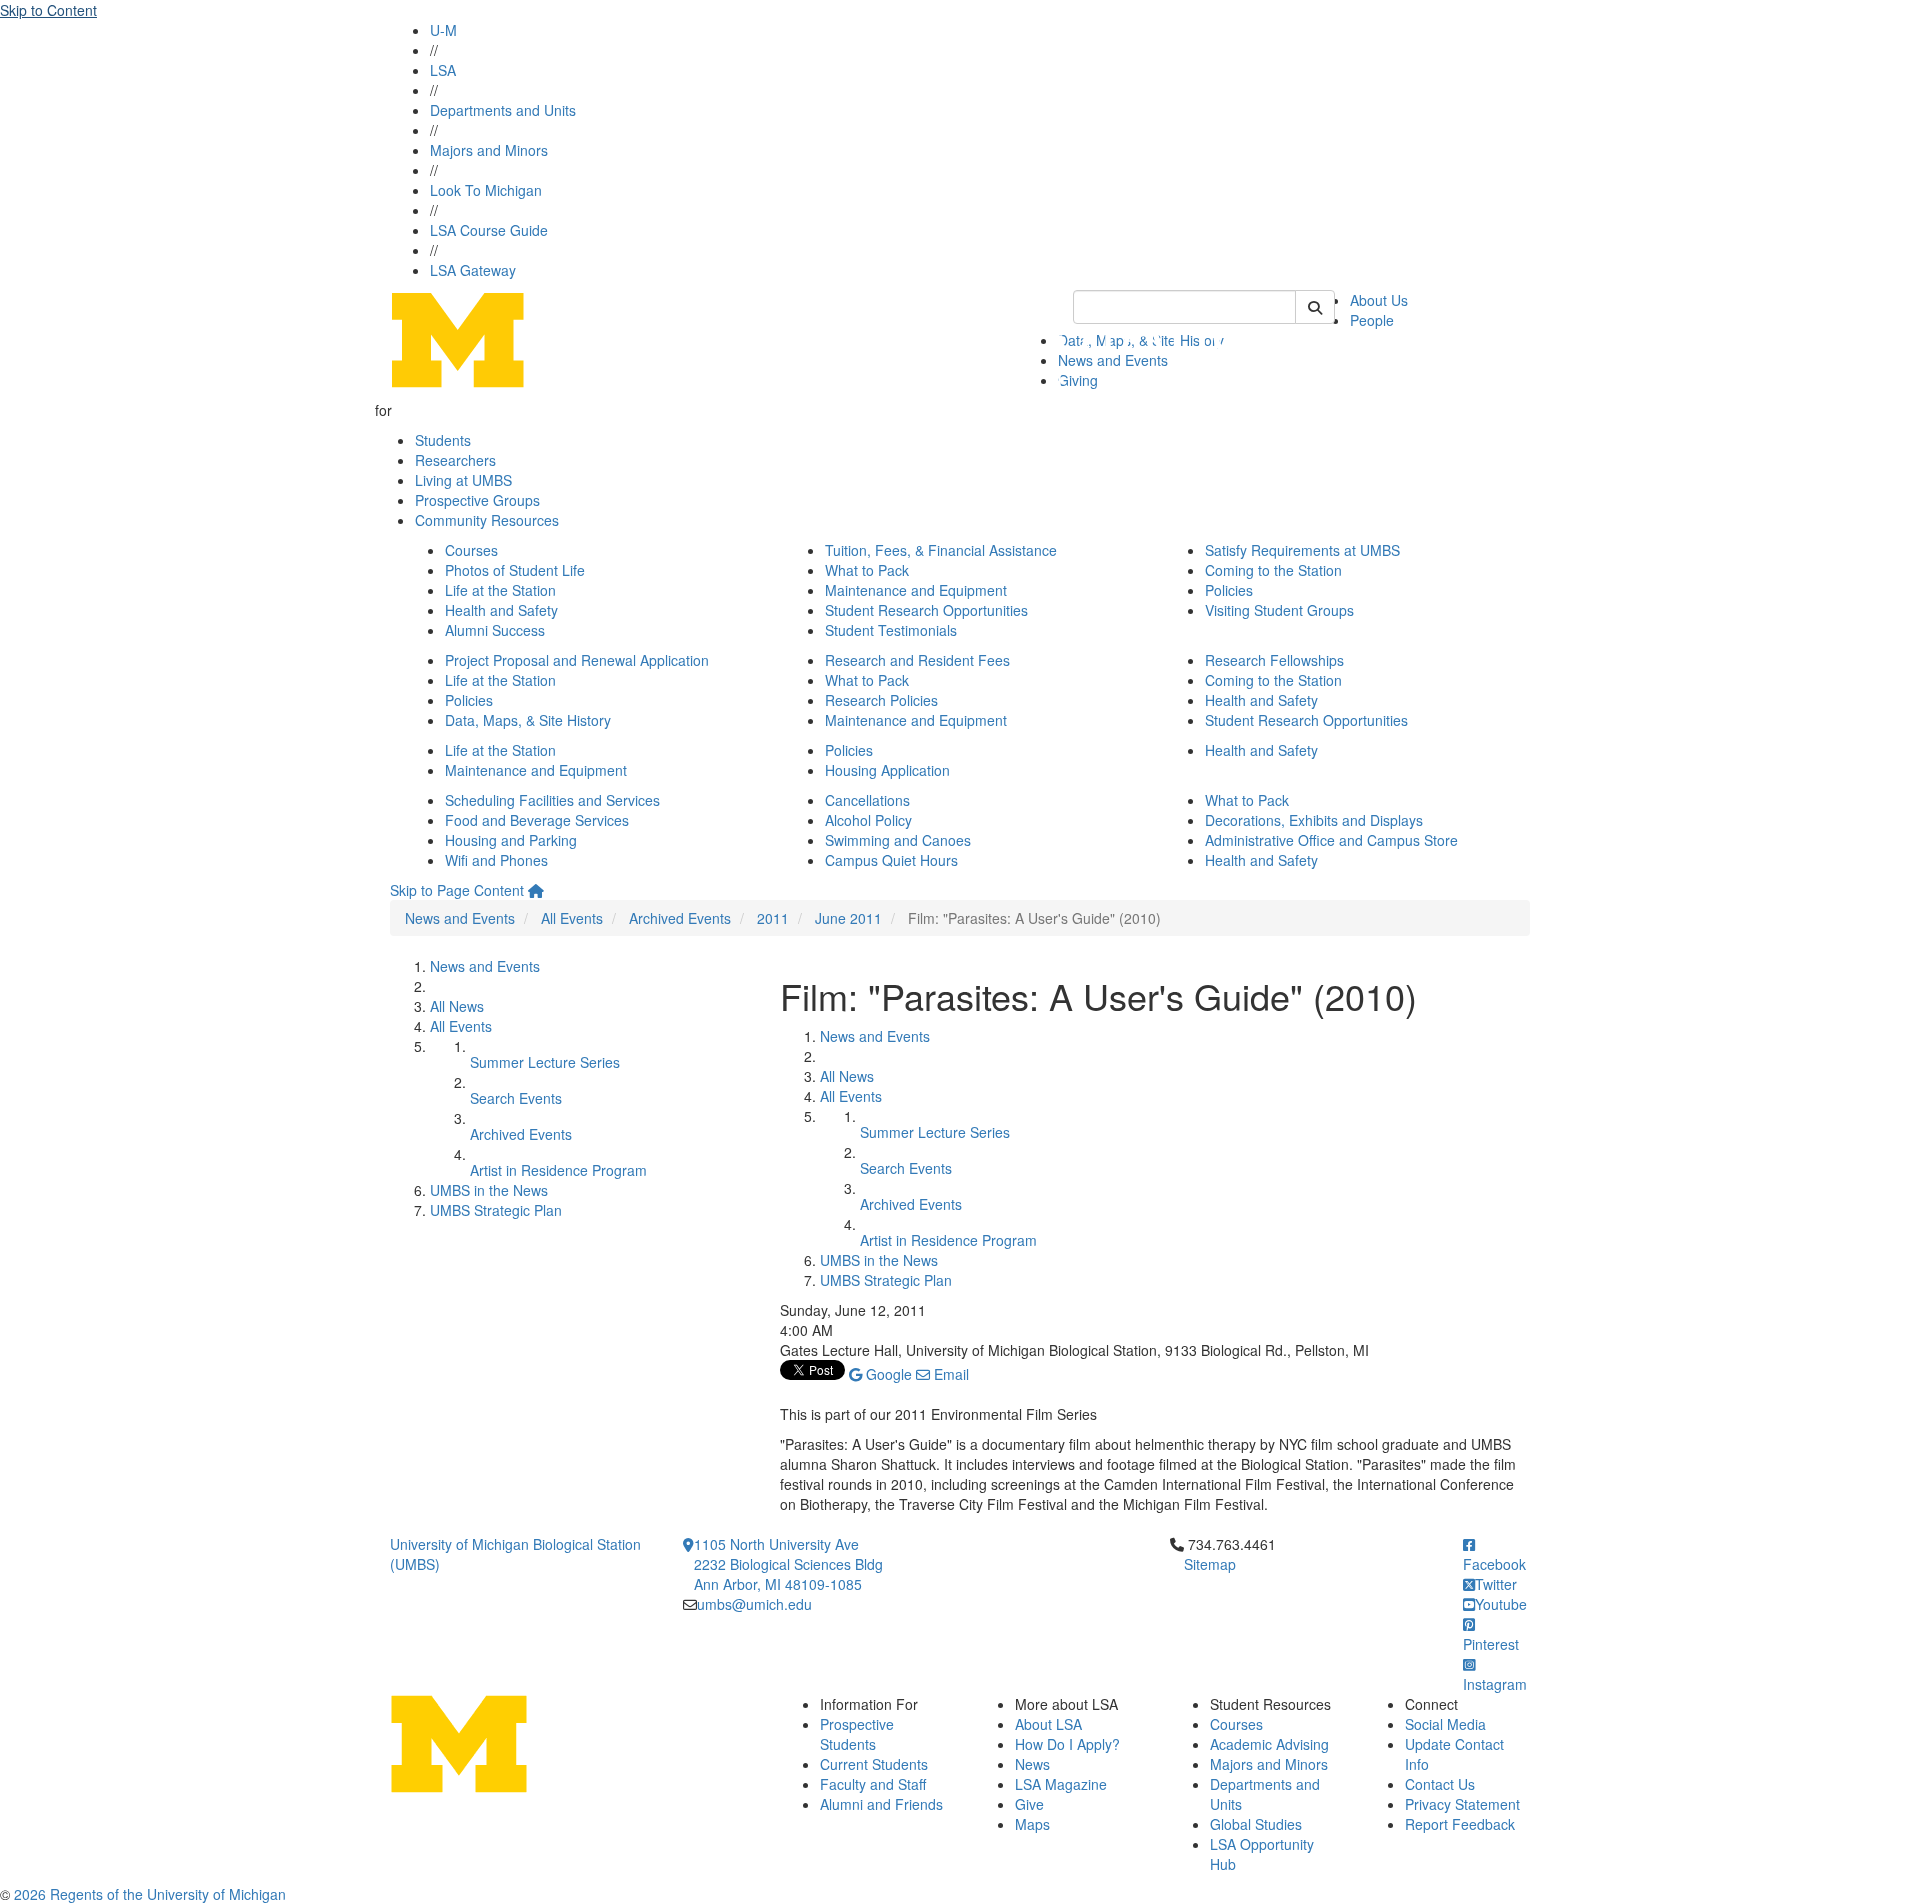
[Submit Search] (1315, 307)
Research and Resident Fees (917, 660)
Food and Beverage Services (537, 820)
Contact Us (1440, 1784)
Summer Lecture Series (545, 1062)
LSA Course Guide (489, 230)
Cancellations (867, 800)
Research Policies (881, 700)
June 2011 (848, 918)
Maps (1032, 1824)
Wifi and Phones (496, 860)
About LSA (1048, 1724)
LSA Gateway (473, 270)
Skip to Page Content (457, 890)
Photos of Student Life (515, 570)
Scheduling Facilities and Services (552, 800)
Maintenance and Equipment (916, 590)
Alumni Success (495, 630)
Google (887, 1374)
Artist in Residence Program (558, 1170)
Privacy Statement (1462, 1804)
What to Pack (867, 570)
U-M (443, 30)
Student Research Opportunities (926, 610)
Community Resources (487, 520)
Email (949, 1374)
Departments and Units (503, 110)
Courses (471, 550)
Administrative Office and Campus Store (1331, 840)
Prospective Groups (477, 500)
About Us (1379, 300)
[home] (536, 890)
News (1032, 1764)
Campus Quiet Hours (891, 860)
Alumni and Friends (881, 1804)
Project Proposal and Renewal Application (577, 660)
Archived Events (680, 918)
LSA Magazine (1061, 1784)
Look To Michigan (486, 190)
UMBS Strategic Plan (496, 1210)
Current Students (874, 1764)
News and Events (460, 918)
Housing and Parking (511, 840)
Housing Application (887, 770)
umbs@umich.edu (754, 1604)
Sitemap (1210, 1564)
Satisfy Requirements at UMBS (1302, 550)
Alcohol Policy (868, 820)
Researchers (455, 460)
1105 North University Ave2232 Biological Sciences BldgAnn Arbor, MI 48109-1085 (788, 1564)
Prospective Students (857, 1734)
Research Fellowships (1274, 660)
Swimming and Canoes (898, 840)
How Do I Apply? (1067, 1744)
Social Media (1445, 1724)
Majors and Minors (489, 150)
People (1372, 320)
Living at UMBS (463, 480)
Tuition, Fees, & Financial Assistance (941, 550)
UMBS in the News (489, 1190)
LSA (443, 70)
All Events (572, 918)
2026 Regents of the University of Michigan (150, 1894)
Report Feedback (1460, 1824)
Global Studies (1256, 1824)
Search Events (516, 1098)
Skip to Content (48, 10)
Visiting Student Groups (1279, 610)
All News (457, 1006)
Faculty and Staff (873, 1784)
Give (1029, 1804)
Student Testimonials (891, 630)
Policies (1229, 590)
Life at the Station (500, 590)
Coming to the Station (1273, 570)
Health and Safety (501, 610)
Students (443, 440)
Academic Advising (1269, 1744)
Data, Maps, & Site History (528, 720)
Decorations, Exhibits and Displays (1314, 820)
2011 (773, 918)
